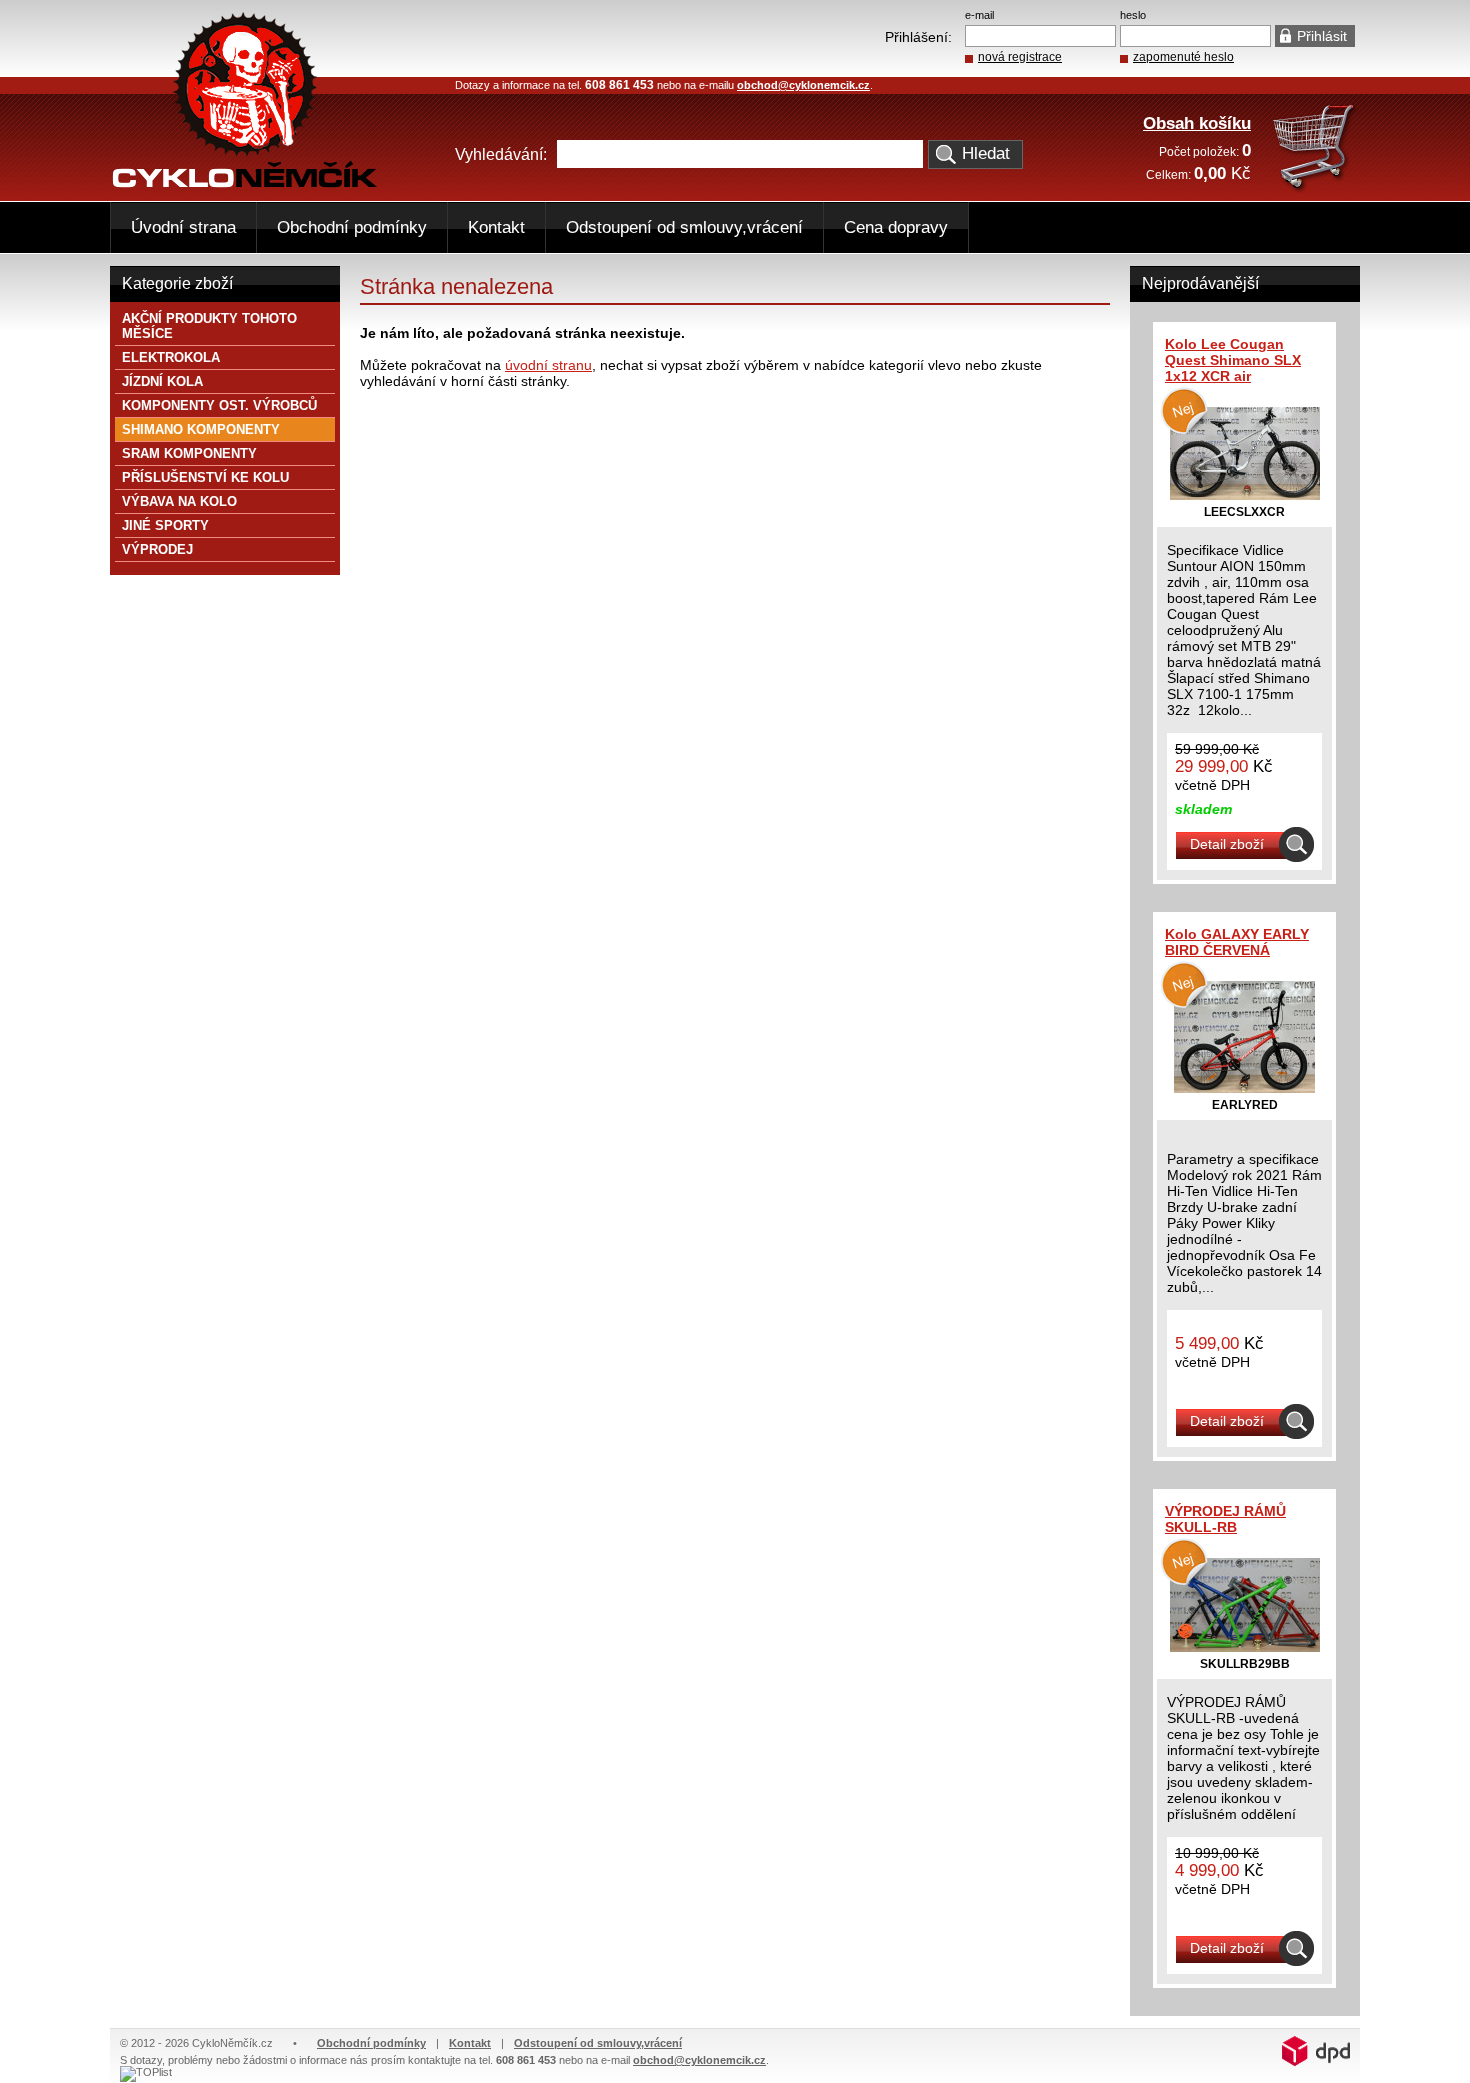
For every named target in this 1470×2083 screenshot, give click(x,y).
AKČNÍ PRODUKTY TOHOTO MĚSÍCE (209, 326)
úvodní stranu (548, 365)
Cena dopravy (896, 227)
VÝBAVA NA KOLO (179, 501)
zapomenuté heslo (1183, 57)
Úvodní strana (183, 227)
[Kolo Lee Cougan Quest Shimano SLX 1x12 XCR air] (1245, 495)
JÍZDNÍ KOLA (162, 381)
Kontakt (496, 227)
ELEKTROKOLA (171, 357)
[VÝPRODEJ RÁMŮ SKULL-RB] (1245, 1647)
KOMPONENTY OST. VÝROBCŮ (219, 405)
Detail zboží (1227, 844)
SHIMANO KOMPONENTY (201, 429)
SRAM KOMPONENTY (189, 453)
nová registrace (1020, 57)
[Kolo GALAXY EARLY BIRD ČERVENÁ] (1244, 1088)
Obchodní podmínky (352, 227)
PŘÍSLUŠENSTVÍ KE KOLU (205, 477)
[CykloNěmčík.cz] (245, 183)
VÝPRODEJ (157, 549)
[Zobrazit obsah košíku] (1315, 188)
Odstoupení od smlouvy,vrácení (684, 227)
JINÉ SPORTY (165, 525)
